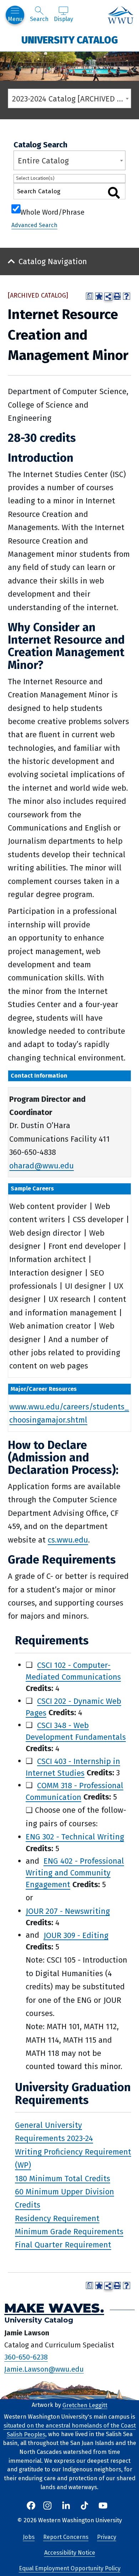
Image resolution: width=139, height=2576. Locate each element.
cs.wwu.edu (68, 1540)
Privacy (107, 2537)
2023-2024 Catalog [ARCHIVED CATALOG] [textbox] (71, 99)
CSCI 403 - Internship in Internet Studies (73, 1767)
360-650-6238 (26, 2357)
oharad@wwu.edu (42, 1166)
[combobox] (69, 98)
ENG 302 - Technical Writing (75, 1837)
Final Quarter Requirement (63, 2245)
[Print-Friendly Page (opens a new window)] (117, 296)
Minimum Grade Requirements (69, 2232)
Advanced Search (34, 225)
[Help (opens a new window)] (127, 296)
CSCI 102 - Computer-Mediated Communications (73, 1671)
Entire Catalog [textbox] (43, 161)
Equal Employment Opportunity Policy (70, 2568)
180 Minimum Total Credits (63, 2178)
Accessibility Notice (70, 2553)
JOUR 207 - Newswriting (68, 1911)
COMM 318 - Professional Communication (74, 1791)
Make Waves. (54, 2308)
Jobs (29, 2537)
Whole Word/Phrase (52, 211)
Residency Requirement (57, 2218)
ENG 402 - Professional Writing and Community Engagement (75, 1873)
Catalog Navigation (53, 261)
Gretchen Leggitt (85, 2405)
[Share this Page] (108, 297)
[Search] (114, 193)
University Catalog (70, 40)
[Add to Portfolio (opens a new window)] (99, 296)
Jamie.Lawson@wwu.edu (44, 2369)
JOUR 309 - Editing (76, 1935)
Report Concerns (66, 2537)
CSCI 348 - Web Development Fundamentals (76, 1731)
